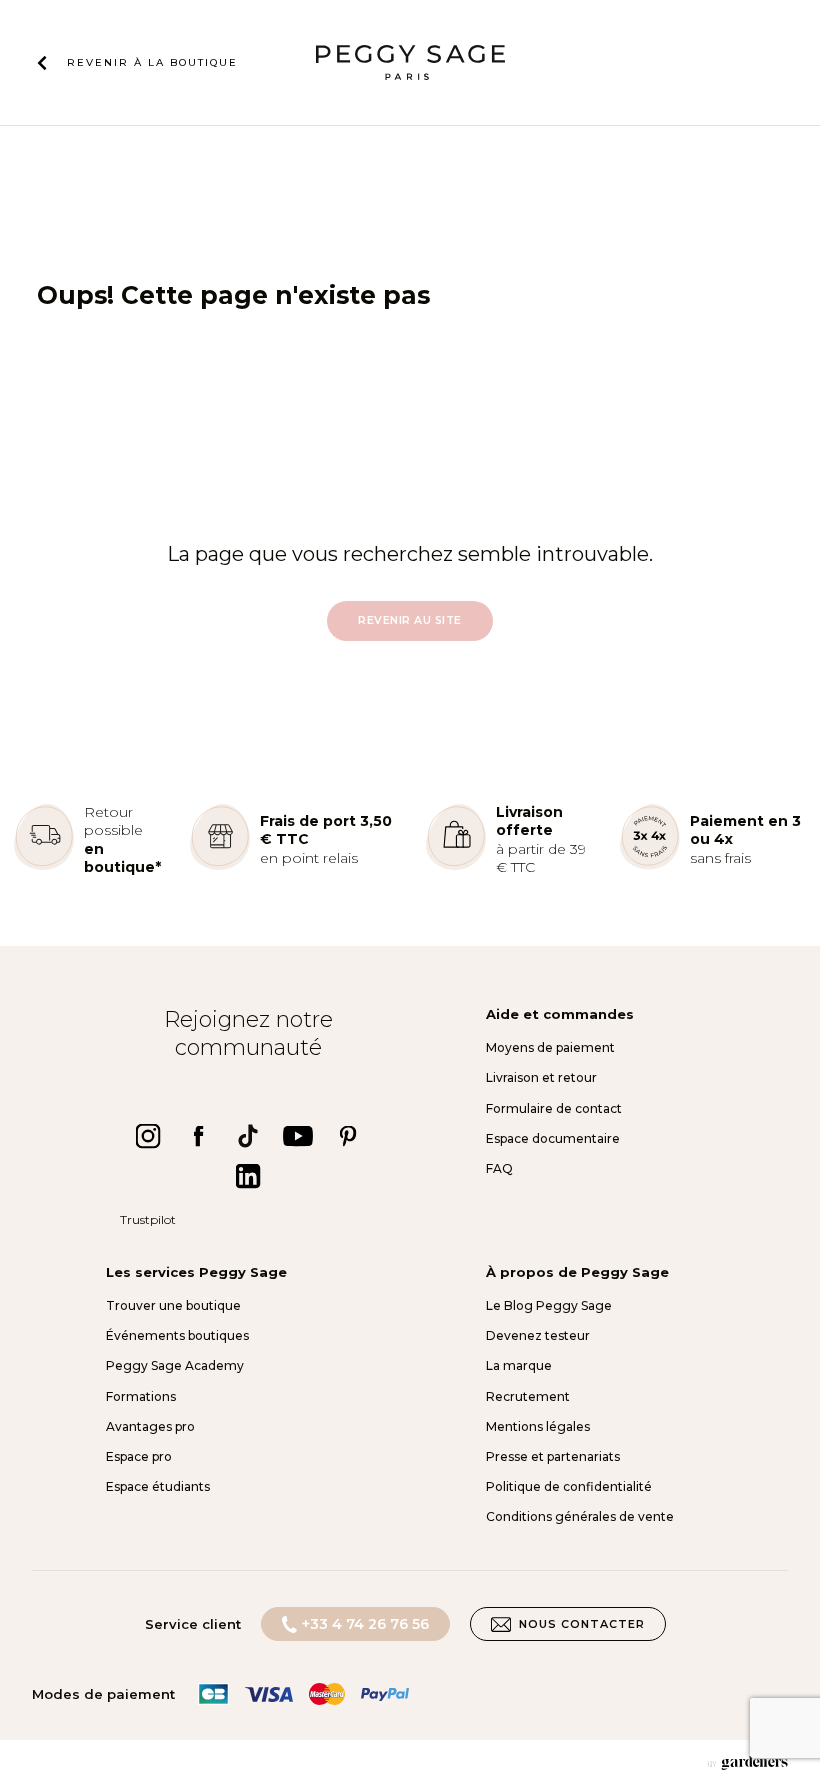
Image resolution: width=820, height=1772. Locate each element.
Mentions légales (538, 1426)
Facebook (198, 1136)
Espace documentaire (553, 1138)
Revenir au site (410, 620)
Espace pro (139, 1456)
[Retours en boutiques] (44, 865)
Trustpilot (148, 1219)
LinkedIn (248, 1176)
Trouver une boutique (173, 1305)
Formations (141, 1396)
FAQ (499, 1168)
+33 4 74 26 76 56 (365, 1624)
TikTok (248, 1136)
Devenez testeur (538, 1335)
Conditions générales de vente (580, 1516)
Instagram (148, 1136)
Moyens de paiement (550, 1047)
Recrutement (528, 1396)
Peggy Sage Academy (175, 1365)
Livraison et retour (541, 1077)
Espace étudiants (158, 1486)
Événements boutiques (177, 1335)
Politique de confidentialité (569, 1486)
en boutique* (122, 858)
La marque (519, 1365)
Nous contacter (582, 1624)
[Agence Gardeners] (748, 1763)
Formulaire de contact (554, 1108)
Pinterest (348, 1136)
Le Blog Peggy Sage (549, 1305)
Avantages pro (150, 1426)
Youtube (298, 1136)
